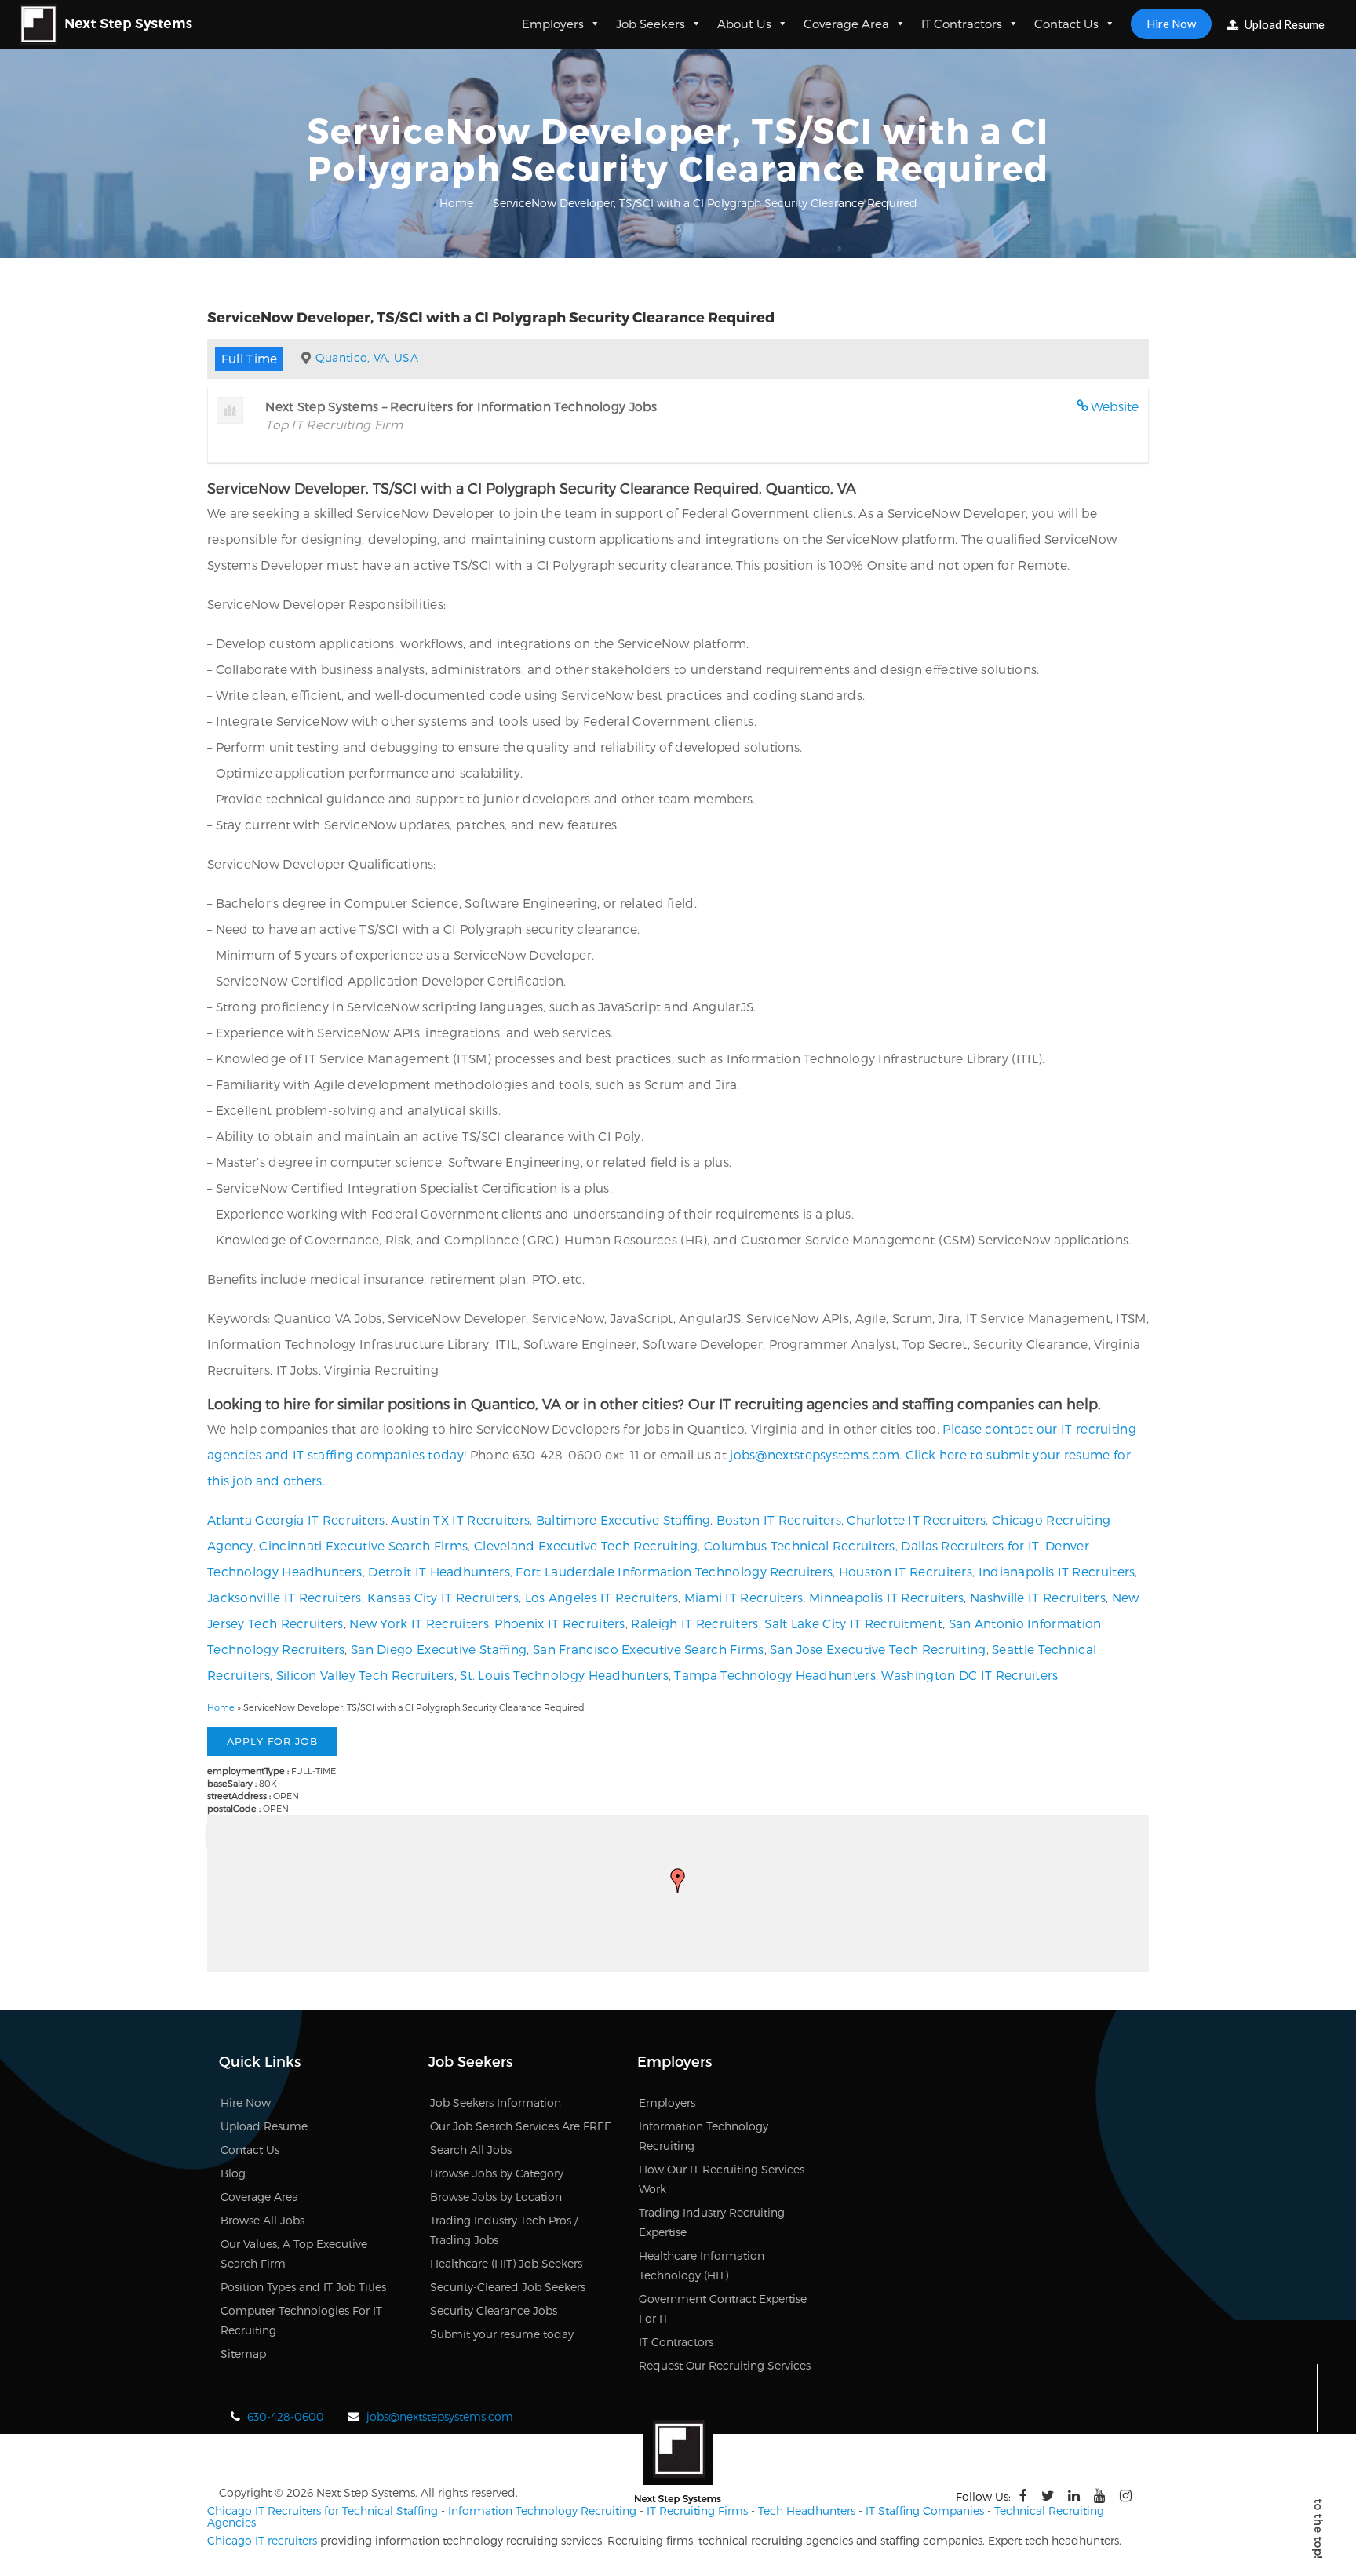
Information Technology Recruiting (542, 2510)
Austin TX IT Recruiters (460, 1519)
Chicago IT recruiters (262, 2540)
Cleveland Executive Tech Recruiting (586, 1545)
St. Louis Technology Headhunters (564, 1675)
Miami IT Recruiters (744, 1597)
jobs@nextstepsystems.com (815, 1454)
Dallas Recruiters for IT (970, 1545)
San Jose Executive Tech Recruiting (878, 1649)
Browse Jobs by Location (496, 2197)
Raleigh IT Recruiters (694, 1623)
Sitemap (243, 2354)
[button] (678, 1881)
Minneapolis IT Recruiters (887, 1597)
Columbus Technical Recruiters (800, 1545)
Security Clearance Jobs (494, 2310)
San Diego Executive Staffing (439, 1649)
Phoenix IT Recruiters (560, 1623)
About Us (744, 24)
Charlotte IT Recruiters (916, 1519)
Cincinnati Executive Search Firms (363, 1545)
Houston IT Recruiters (906, 1571)
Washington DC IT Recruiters (970, 1675)
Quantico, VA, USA (367, 357)
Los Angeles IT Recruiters (602, 1597)
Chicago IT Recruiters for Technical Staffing (323, 2510)
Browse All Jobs (262, 2220)
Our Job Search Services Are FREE (521, 2126)
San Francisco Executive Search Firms (649, 1649)
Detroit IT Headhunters (439, 1571)
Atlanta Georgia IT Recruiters (296, 1519)
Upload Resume (1283, 24)
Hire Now (1171, 24)
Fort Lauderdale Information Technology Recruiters (674, 1571)
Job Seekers (651, 24)
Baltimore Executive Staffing (623, 1519)
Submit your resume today (502, 2334)
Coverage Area (846, 24)
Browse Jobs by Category (497, 2173)
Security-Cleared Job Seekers (508, 2287)
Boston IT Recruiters (779, 1519)
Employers (553, 24)
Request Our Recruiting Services (725, 2365)
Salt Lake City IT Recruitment (853, 1623)
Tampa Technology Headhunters (775, 1675)
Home (456, 203)
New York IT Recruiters (419, 1623)
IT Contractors (962, 24)
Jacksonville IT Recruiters (284, 1597)
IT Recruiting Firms (697, 2510)
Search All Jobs (471, 2150)
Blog (233, 2173)
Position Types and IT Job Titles (303, 2287)
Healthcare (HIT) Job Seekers (506, 2263)
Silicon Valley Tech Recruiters (365, 1675)
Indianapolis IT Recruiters (1057, 1571)
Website (1115, 406)
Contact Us (1066, 24)
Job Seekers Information (496, 2102)
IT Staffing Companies (925, 2510)
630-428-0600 (286, 2416)
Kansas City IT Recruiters (443, 1597)
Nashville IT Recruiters (1038, 1597)
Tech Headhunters (807, 2510)
